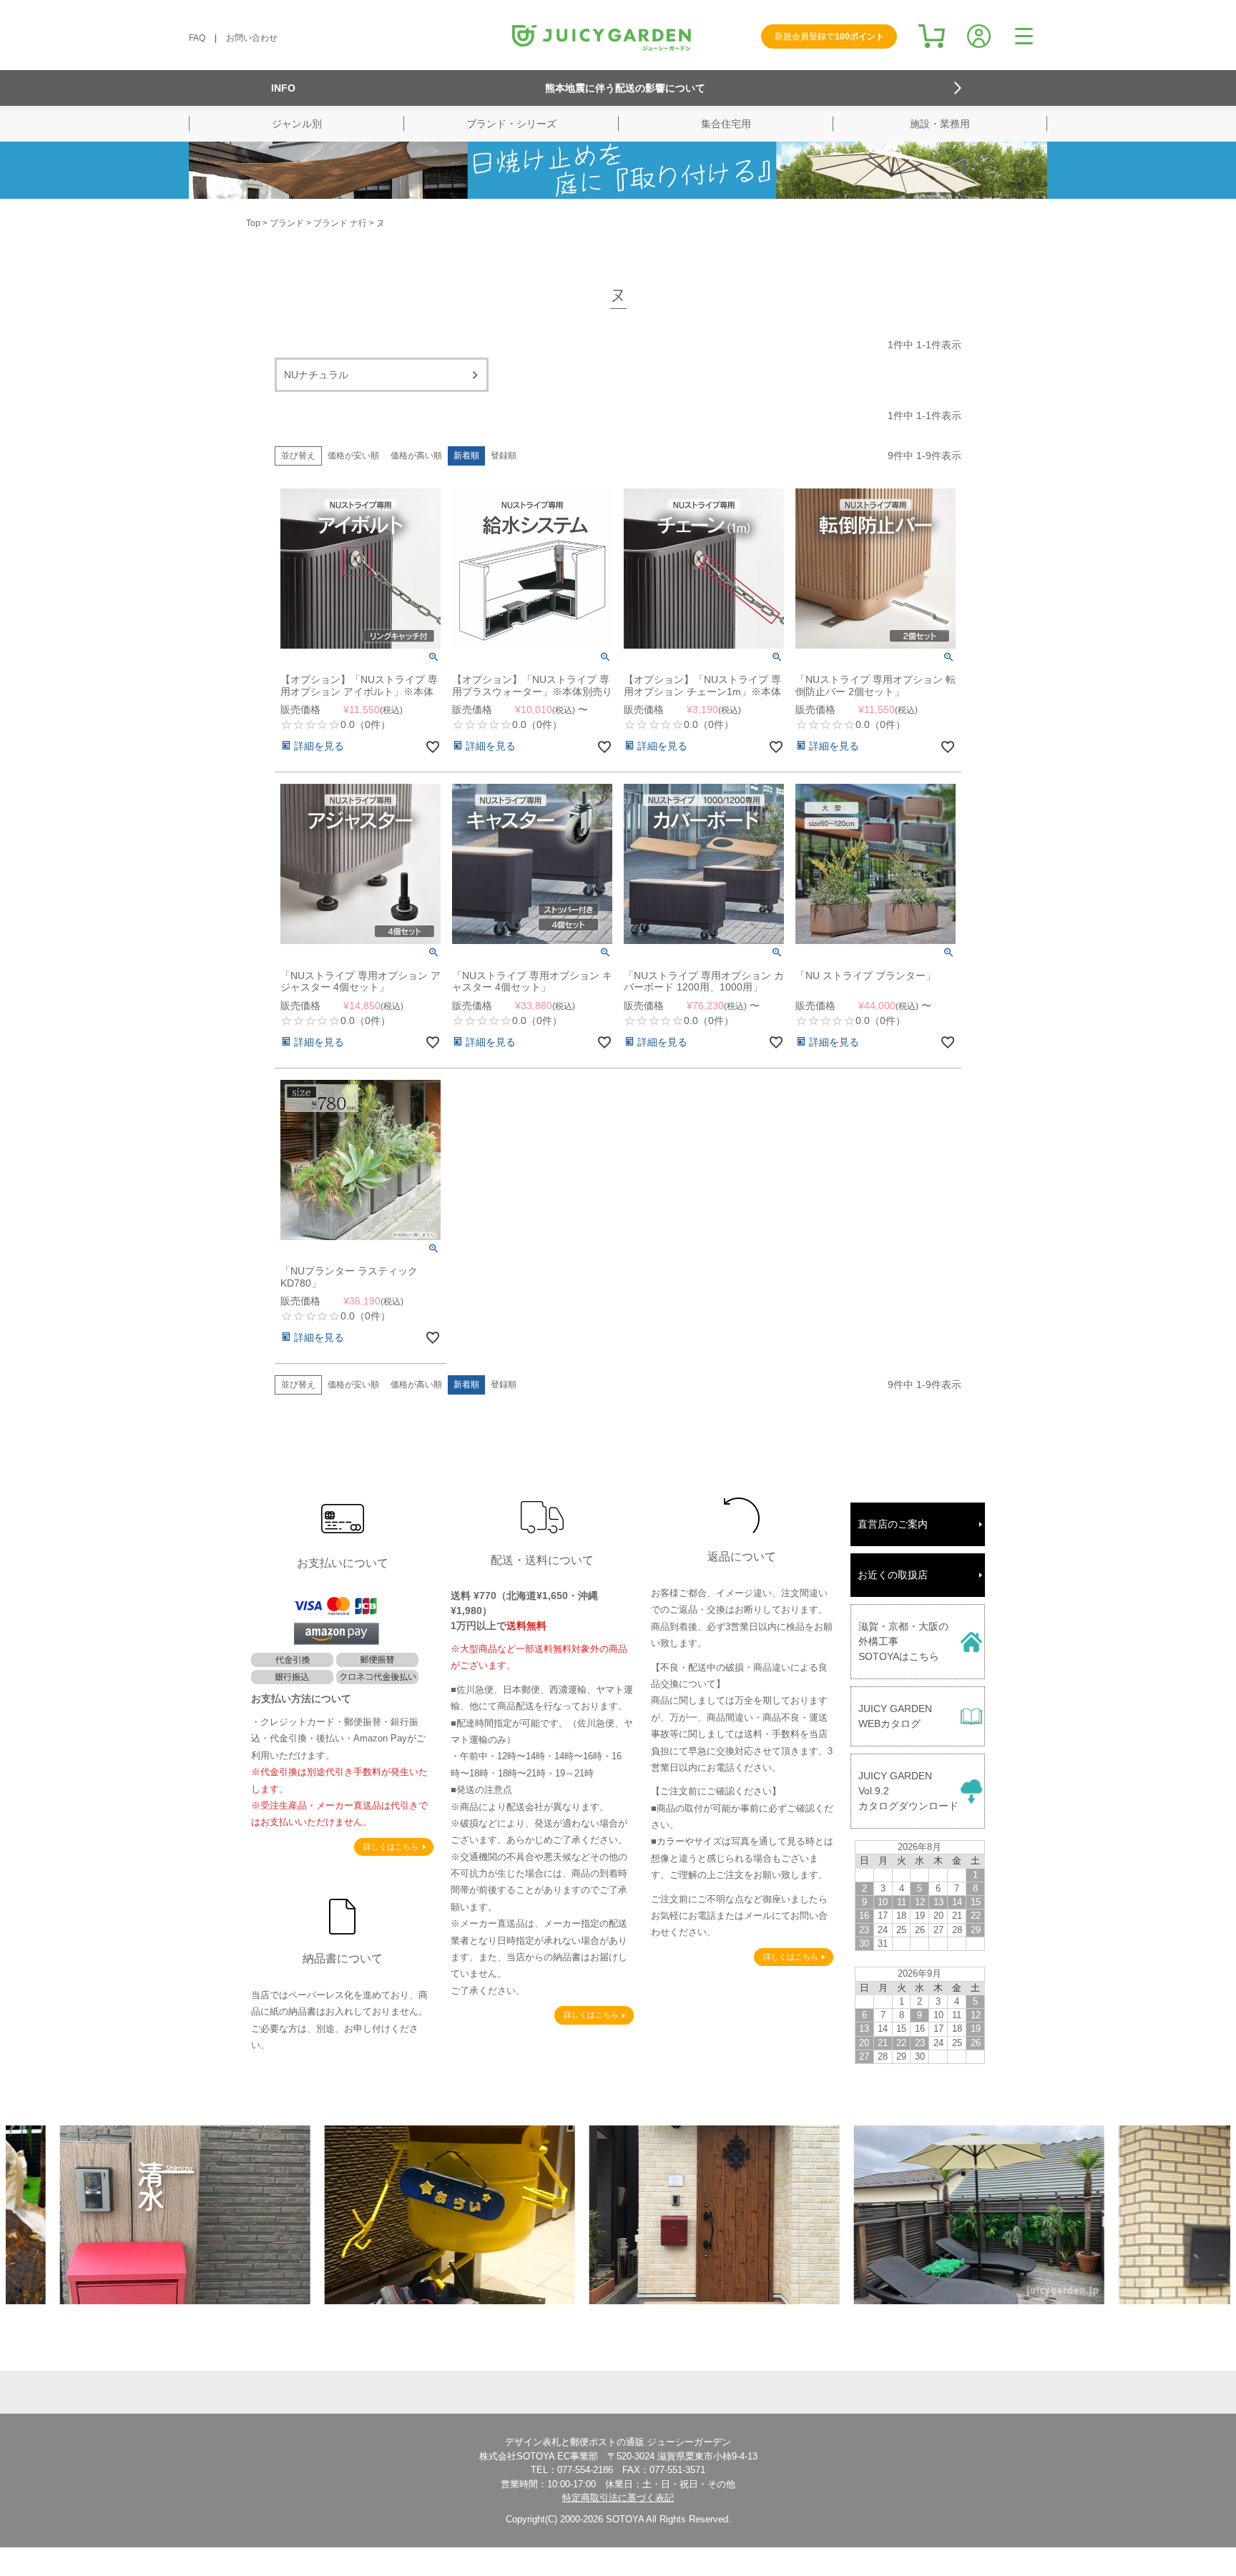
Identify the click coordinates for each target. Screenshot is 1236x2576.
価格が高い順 (416, 456)
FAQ (197, 38)
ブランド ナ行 (340, 223)
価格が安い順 (353, 456)
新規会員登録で (829, 36)
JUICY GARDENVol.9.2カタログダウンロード (908, 1791)
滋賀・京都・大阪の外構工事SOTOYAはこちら (903, 1641)
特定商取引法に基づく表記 (618, 2498)
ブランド (287, 223)
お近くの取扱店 (893, 1575)
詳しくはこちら (391, 1847)
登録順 (504, 456)
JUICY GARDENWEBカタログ (895, 1716)
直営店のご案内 (893, 1524)
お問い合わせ (252, 38)
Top (253, 223)
